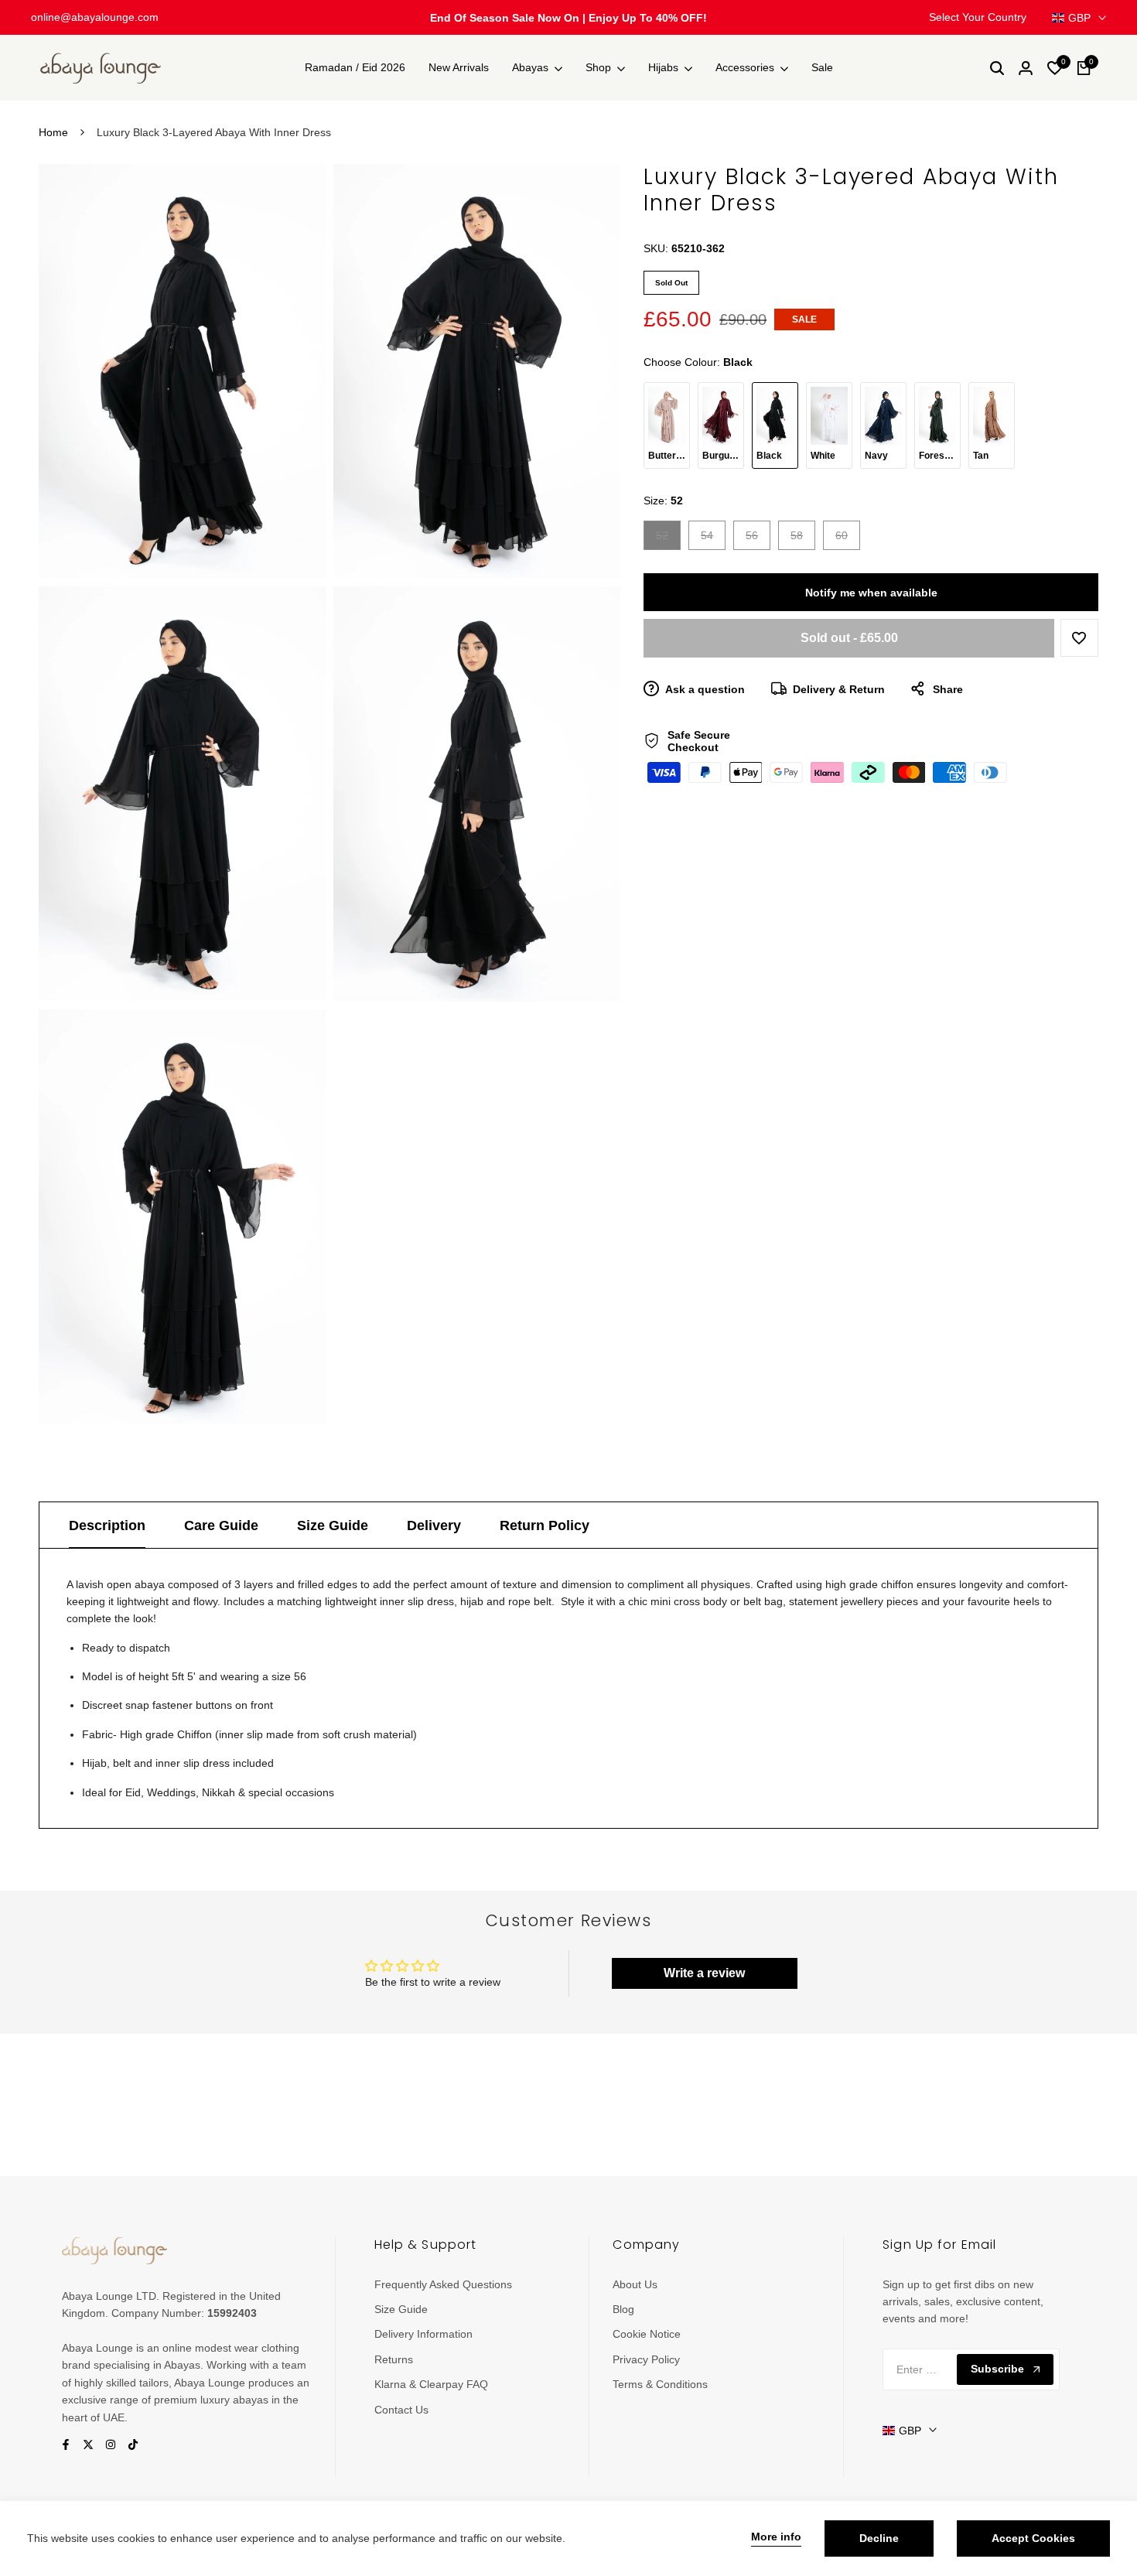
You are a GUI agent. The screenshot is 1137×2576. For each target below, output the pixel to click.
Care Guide (221, 1525)
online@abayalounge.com (95, 17)
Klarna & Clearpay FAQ (431, 2384)
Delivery (434, 1525)
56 (758, 539)
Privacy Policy (646, 2359)
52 (668, 539)
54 (713, 539)
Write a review (704, 1973)
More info (776, 2537)
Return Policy (545, 1525)
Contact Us (401, 2410)
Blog (623, 2309)
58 (802, 539)
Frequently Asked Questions (443, 2284)
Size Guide (333, 1525)
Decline (879, 2538)
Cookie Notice (647, 2334)
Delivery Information (423, 2334)
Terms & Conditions (660, 2384)
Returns (394, 2359)
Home (53, 132)
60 (847, 539)
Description (107, 1525)
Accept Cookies (1033, 2538)
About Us (635, 2284)
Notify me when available (871, 593)
